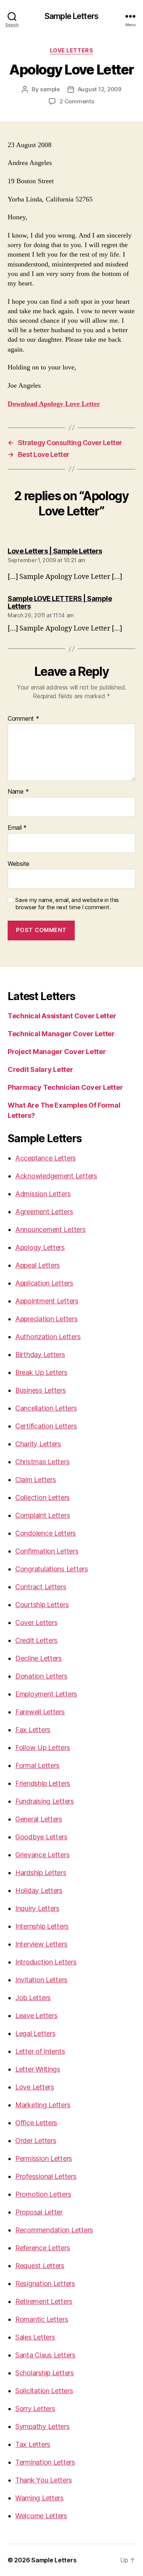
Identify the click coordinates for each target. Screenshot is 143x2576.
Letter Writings (38, 2069)
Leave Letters (36, 2016)
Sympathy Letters (43, 2426)
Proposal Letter (39, 2212)
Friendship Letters (43, 1783)
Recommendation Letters (54, 2230)
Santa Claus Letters (45, 2355)
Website (18, 864)
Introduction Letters (46, 1962)
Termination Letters (45, 2462)
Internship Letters (42, 1926)
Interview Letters (41, 1944)
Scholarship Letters (45, 2373)
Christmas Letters (42, 1462)
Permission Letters (44, 2158)
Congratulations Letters (52, 1569)
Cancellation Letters (46, 1408)
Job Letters (33, 1998)
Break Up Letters (41, 1372)
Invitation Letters (41, 1980)
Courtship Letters (42, 1605)
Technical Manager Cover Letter (61, 1034)
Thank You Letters (43, 2480)
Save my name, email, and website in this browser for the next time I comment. (67, 904)
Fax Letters (33, 1730)
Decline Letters (39, 1658)
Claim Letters (36, 1480)
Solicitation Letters (44, 2391)
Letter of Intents (40, 2051)
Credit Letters (36, 1640)
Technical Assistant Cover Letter (62, 1016)
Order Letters (36, 2141)
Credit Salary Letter (40, 1069)
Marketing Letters (43, 2105)
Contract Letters (41, 1587)
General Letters (39, 1819)
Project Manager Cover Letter (57, 1052)
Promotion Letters (43, 2194)
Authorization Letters (48, 1337)
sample (50, 89)
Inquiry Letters (37, 1908)
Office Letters (36, 2123)
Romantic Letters (42, 2319)
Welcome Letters (41, 2516)
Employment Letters (46, 1694)
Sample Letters (71, 16)
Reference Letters (43, 2248)
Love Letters (71, 50)
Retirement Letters (44, 2301)
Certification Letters (46, 1426)
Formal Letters (37, 1765)
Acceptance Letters (46, 1158)
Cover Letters (36, 1622)
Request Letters (40, 2266)
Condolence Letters (46, 1533)
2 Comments (77, 101)
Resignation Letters (45, 2284)
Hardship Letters (41, 1873)
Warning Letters (39, 2498)
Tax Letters (33, 2444)
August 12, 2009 (100, 89)
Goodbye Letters (41, 1837)
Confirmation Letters (47, 1551)
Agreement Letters (44, 1212)
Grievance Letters (42, 1855)
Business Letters (41, 1390)
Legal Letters (35, 2033)
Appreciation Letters (47, 1319)
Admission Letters (43, 1194)
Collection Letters (43, 1497)
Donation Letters (41, 1676)
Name (18, 792)
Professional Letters (46, 2176)
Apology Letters (40, 1247)
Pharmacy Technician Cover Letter (65, 1087)
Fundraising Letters (45, 1801)
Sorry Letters (35, 2409)
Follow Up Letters (43, 1748)
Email (17, 828)
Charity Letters (38, 1444)
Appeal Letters (38, 1265)
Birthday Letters (40, 1355)
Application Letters (44, 1283)
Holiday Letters (39, 1890)
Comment (23, 719)
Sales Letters (35, 2337)
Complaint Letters (43, 1515)
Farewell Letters (40, 1712)
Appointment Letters (47, 1301)
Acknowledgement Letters (56, 1176)
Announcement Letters (51, 1229)
